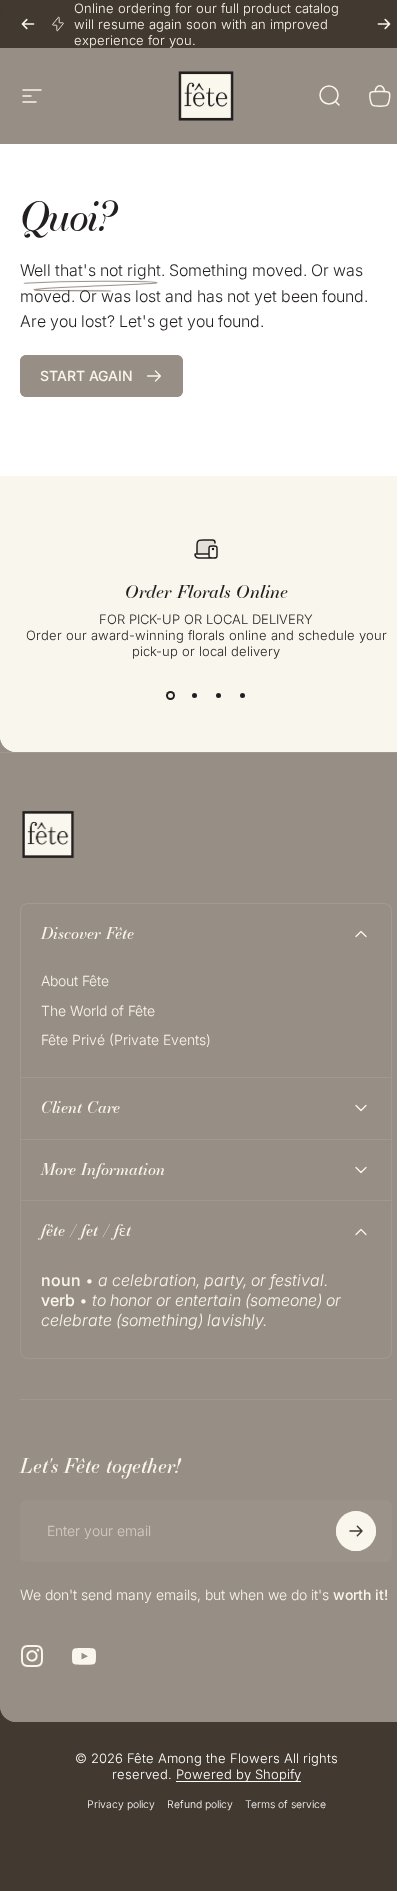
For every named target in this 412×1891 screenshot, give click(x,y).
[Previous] (28, 24)
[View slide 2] (194, 695)
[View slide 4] (242, 695)
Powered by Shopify (230, 1791)
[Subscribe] (341, 1531)
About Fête (75, 980)
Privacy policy (113, 1821)
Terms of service (277, 1821)
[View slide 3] (218, 695)
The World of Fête (98, 1010)
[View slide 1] (170, 695)
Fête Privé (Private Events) (126, 1039)
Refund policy (192, 1821)
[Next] (384, 24)
